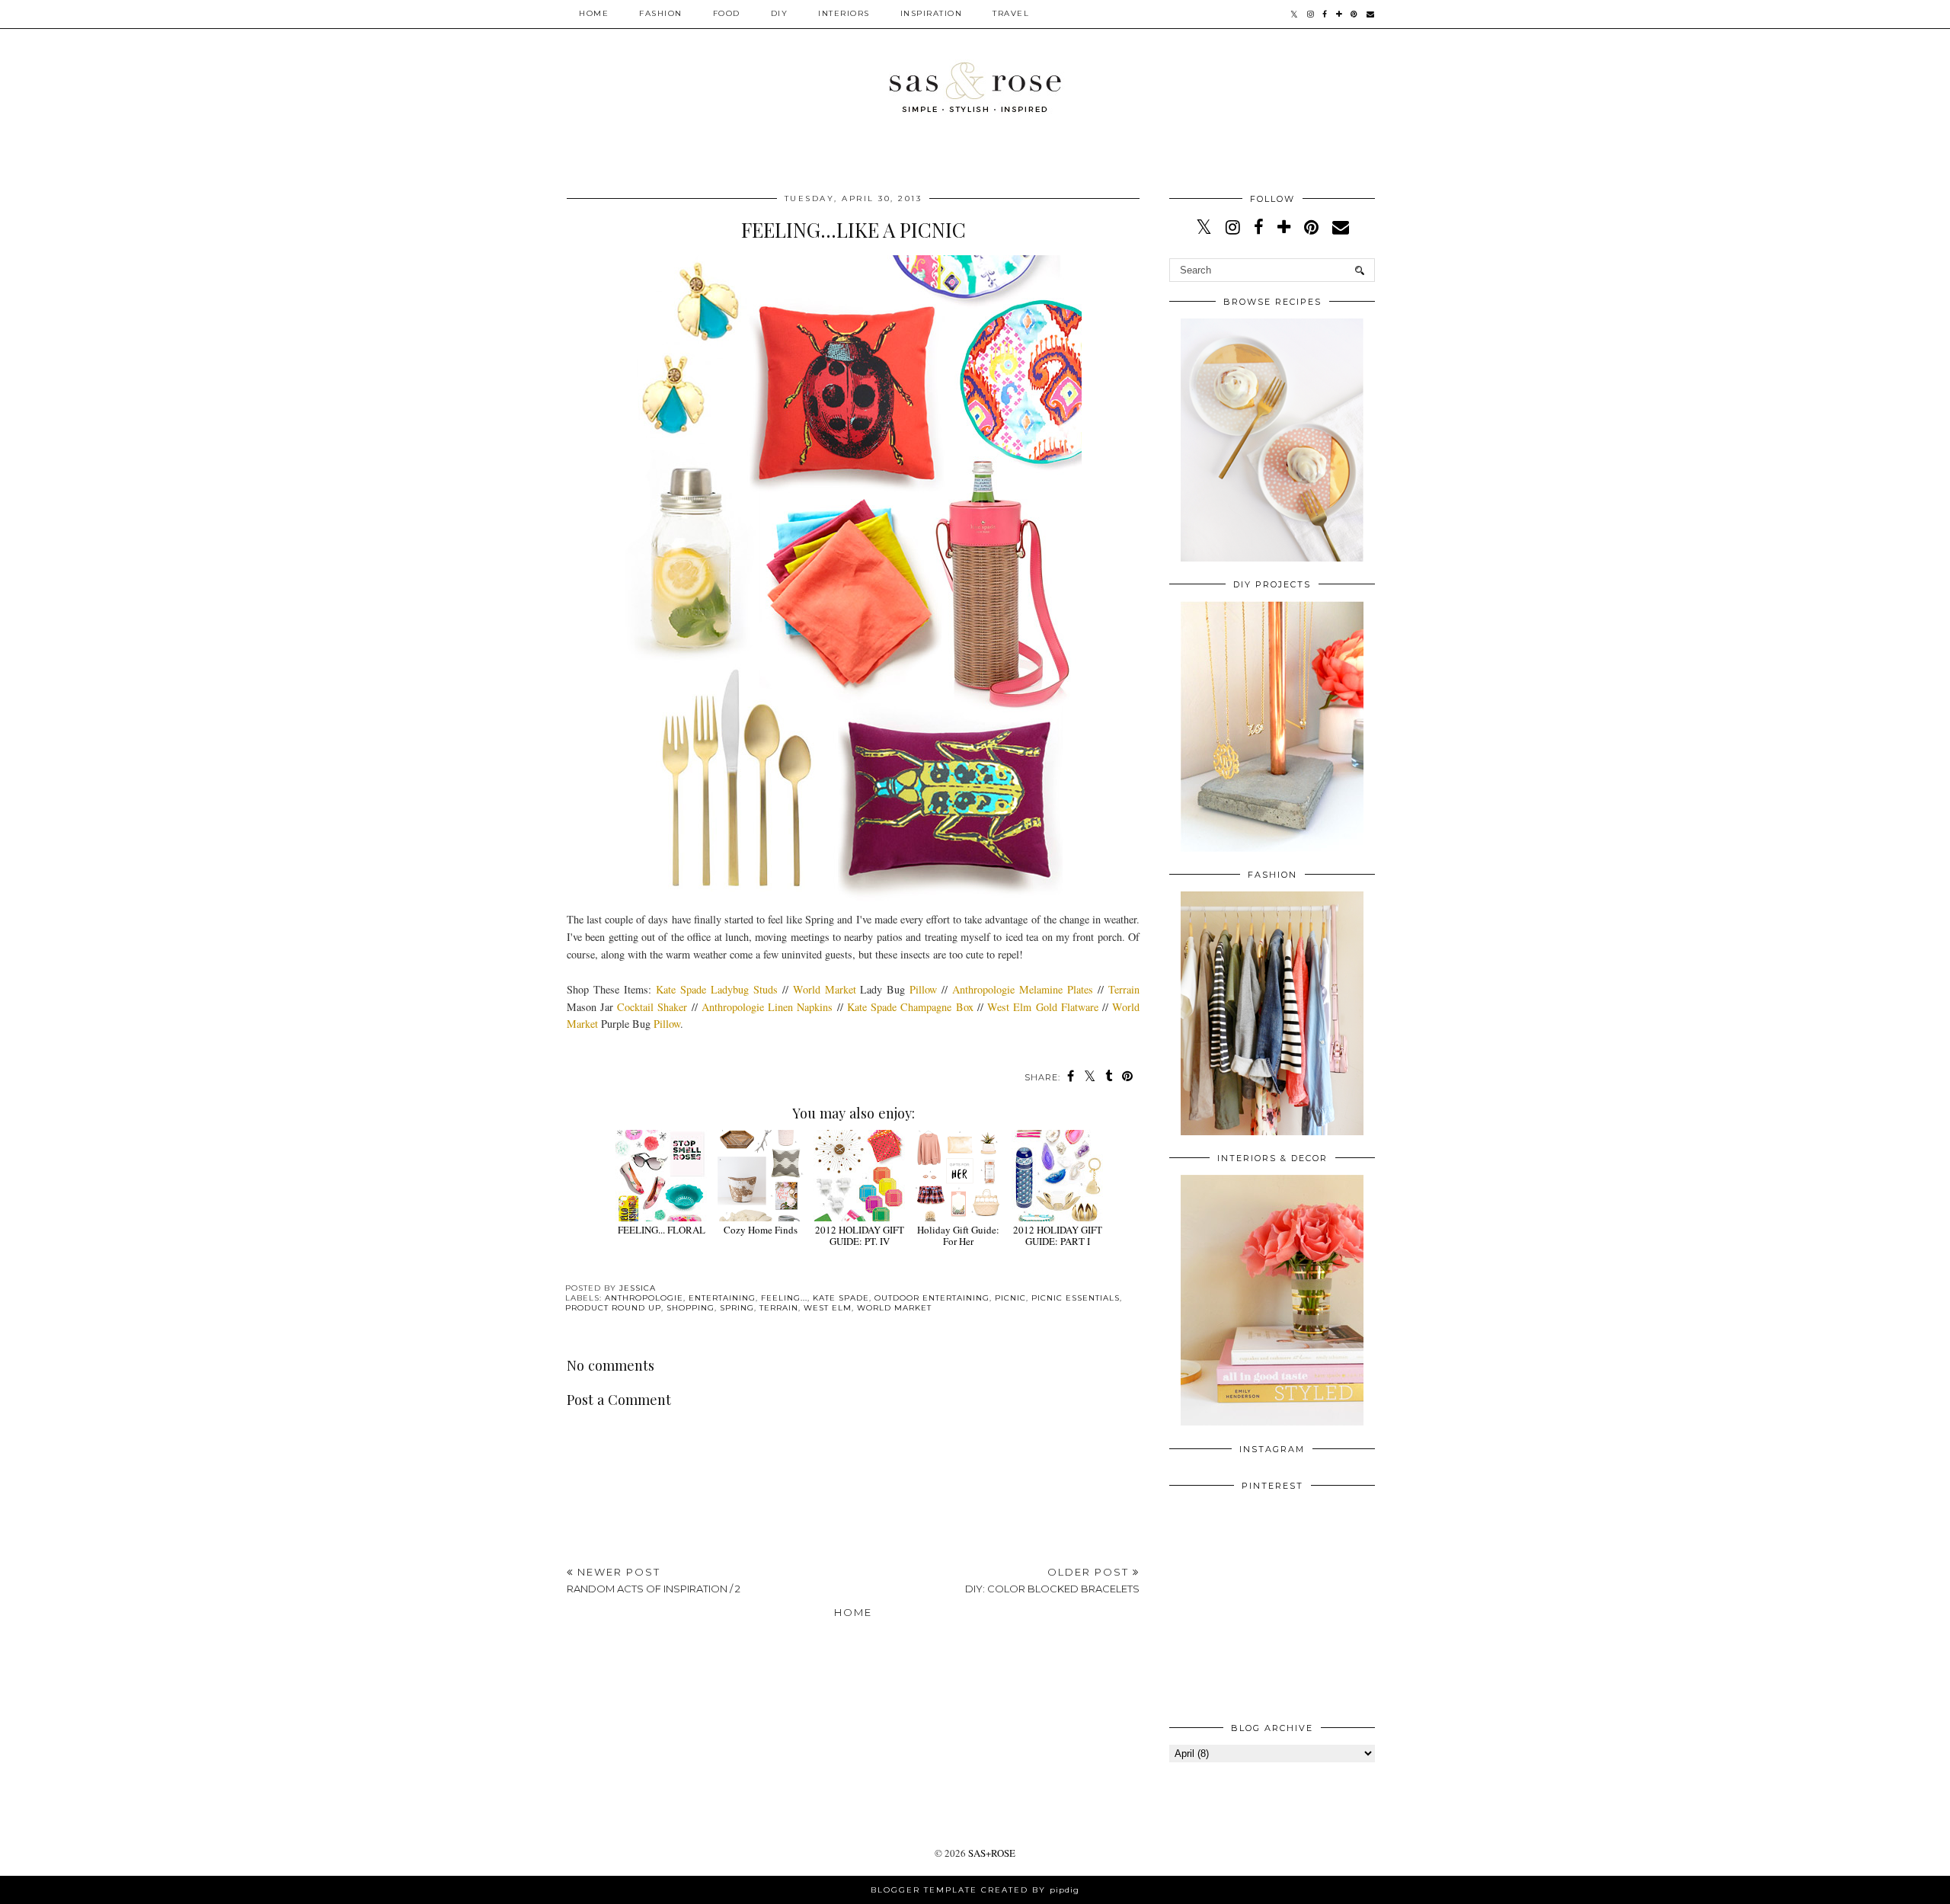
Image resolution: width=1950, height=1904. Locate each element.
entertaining (722, 1298)
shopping (690, 1308)
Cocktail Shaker (652, 1007)
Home (594, 13)
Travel (1011, 13)
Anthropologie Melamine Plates (1023, 989)
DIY (780, 13)
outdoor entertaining (932, 1298)
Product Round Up (613, 1308)
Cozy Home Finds (761, 1230)
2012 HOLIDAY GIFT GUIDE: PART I (1058, 1235)
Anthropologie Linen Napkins (767, 1007)
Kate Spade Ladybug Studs (717, 989)
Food (727, 13)
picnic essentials (1076, 1298)
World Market (825, 989)
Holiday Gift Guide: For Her (958, 1235)
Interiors (844, 13)
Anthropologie (644, 1298)
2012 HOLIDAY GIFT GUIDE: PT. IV (860, 1235)
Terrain (1124, 989)
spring (737, 1308)
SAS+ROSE (992, 1853)
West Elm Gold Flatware (1043, 1007)
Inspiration (932, 13)
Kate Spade (841, 1298)
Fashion (661, 13)
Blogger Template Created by (975, 1890)
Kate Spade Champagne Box (910, 1007)
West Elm (828, 1308)
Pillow (923, 989)
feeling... (784, 1298)
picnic (1010, 1298)
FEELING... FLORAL (662, 1230)
